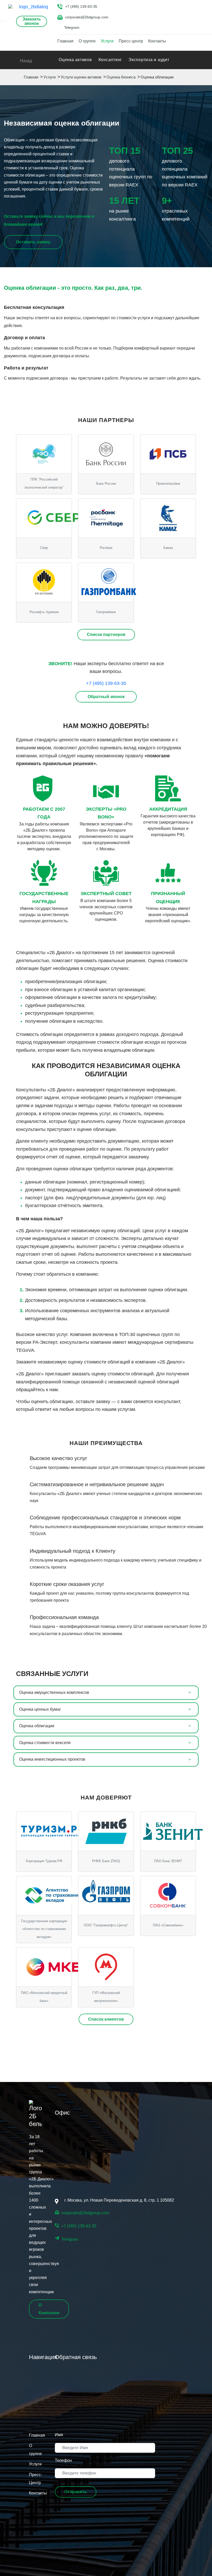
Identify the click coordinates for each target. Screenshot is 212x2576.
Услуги (107, 41)
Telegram (72, 27)
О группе (87, 41)
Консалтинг (110, 60)
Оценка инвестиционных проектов (52, 1759)
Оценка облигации (37, 1726)
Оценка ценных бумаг (40, 1709)
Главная (65, 41)
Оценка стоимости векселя (45, 1743)
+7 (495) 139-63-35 (81, 6)
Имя (59, 2435)
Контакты (157, 41)
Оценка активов (75, 60)
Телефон (63, 2460)
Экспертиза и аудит (149, 60)
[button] (76, 2492)
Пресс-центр (131, 41)
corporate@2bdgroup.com (87, 17)
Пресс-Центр (35, 2479)
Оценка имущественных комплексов (54, 1692)
